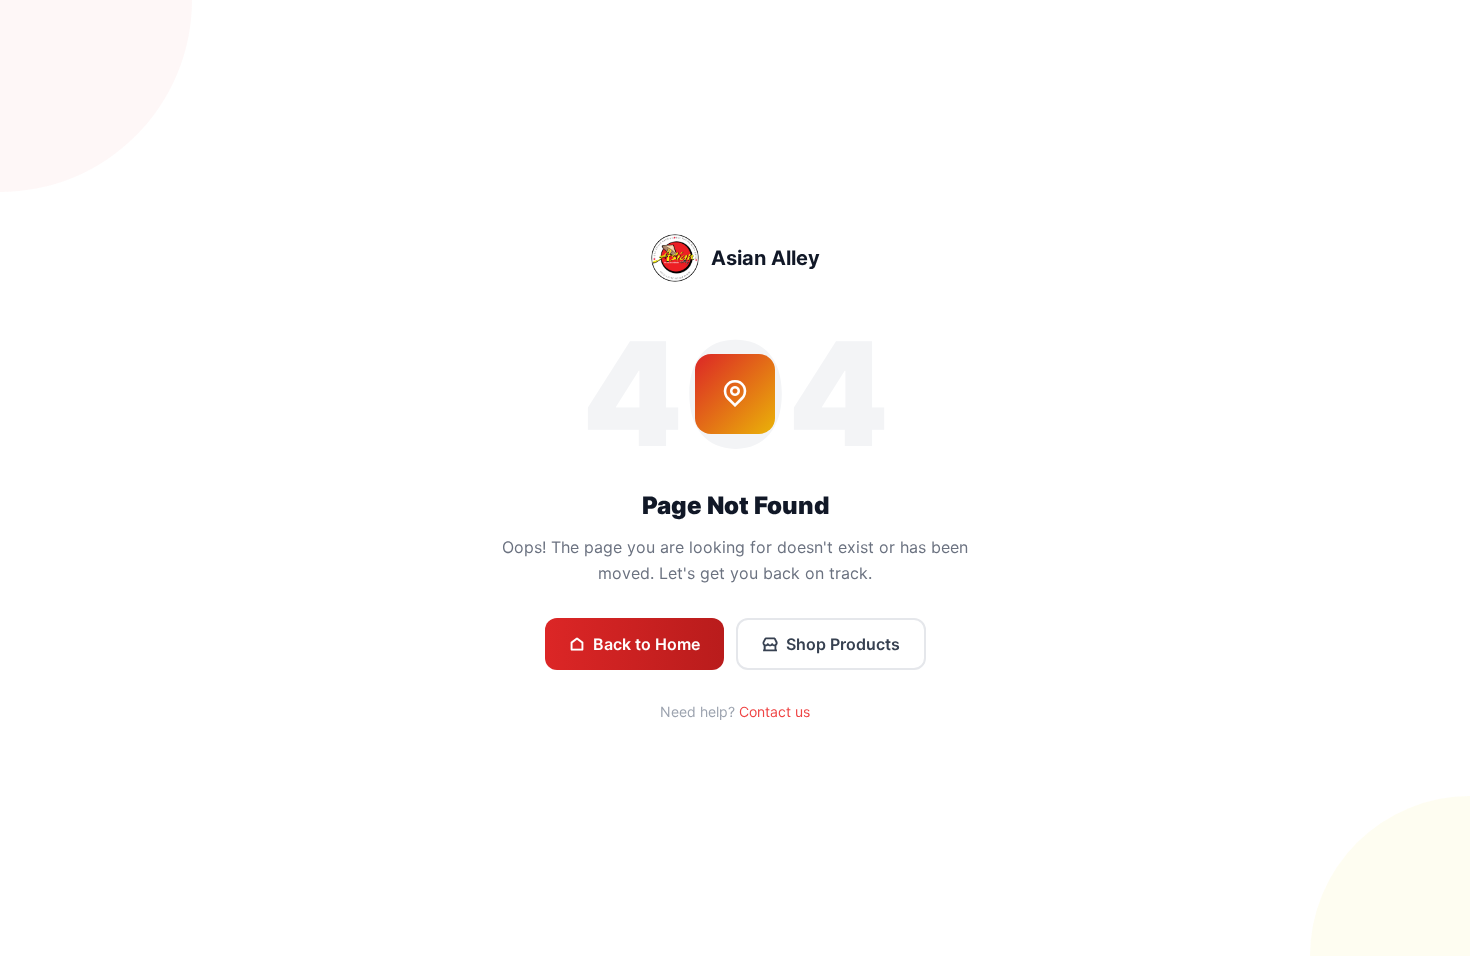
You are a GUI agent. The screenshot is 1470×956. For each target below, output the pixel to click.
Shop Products (843, 644)
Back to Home (646, 644)
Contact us (774, 711)
